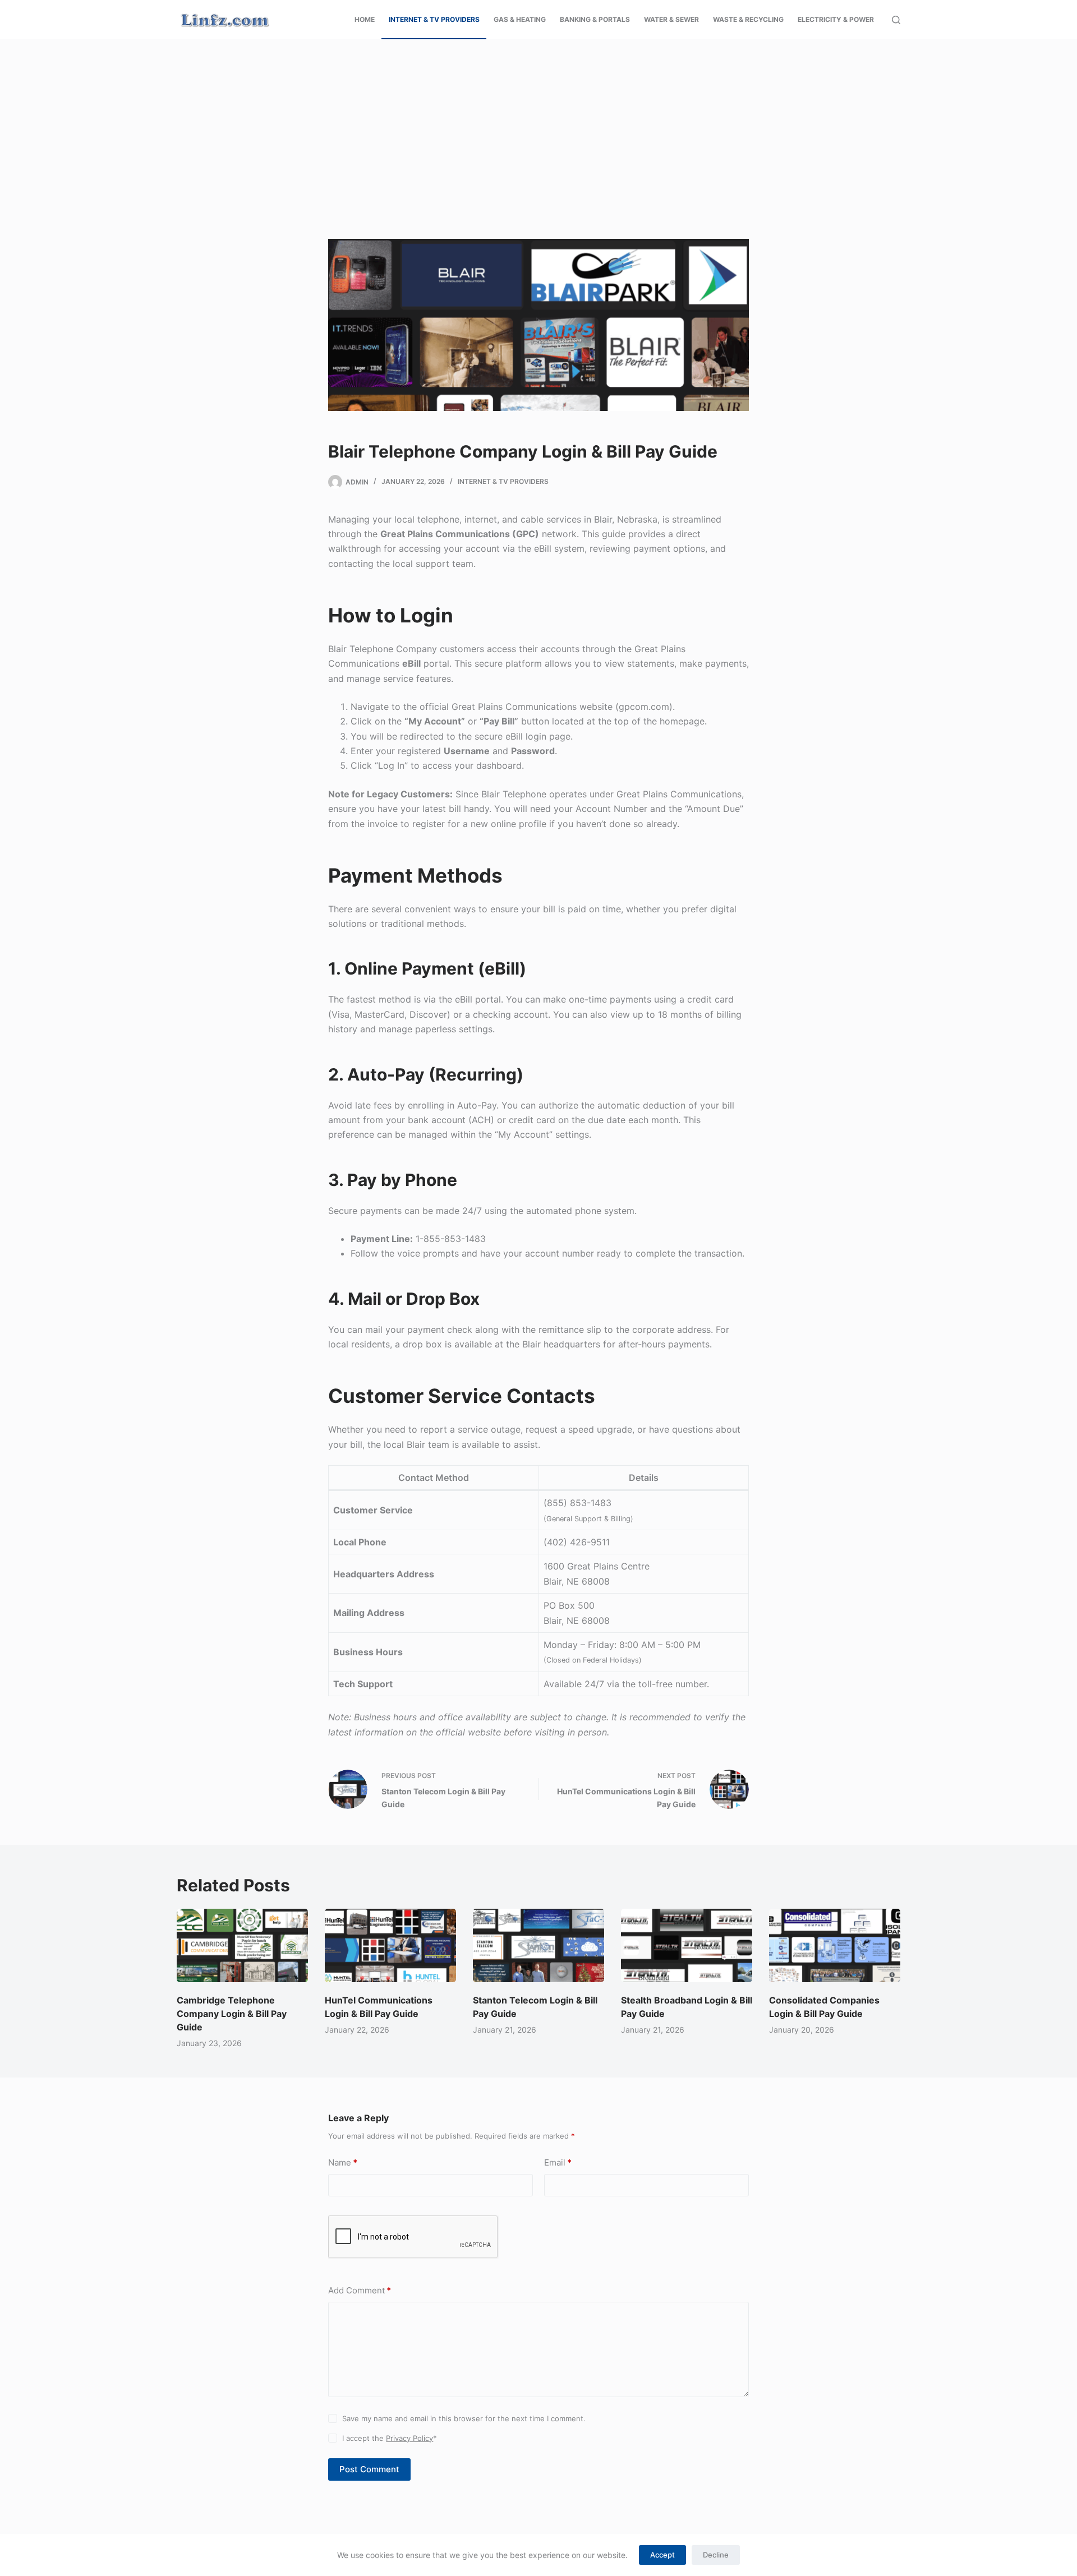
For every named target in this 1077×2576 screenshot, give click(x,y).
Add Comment (360, 2290)
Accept (662, 2555)
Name (343, 2162)
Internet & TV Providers (434, 19)
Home (365, 19)
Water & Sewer (671, 19)
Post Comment (369, 2469)
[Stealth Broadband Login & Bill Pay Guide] (687, 1946)
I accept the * (390, 2438)
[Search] (896, 20)
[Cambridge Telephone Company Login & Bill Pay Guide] (242, 1946)
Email (558, 2162)
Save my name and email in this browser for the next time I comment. (464, 2418)
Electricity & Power (836, 19)
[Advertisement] (337, 122)
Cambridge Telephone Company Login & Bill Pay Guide (232, 2014)
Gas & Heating (520, 19)
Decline (716, 2555)
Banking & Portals (595, 19)
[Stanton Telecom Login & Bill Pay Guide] (538, 1946)
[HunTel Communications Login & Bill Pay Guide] (390, 1946)
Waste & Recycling (748, 19)
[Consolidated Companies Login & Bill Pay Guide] (835, 1946)
